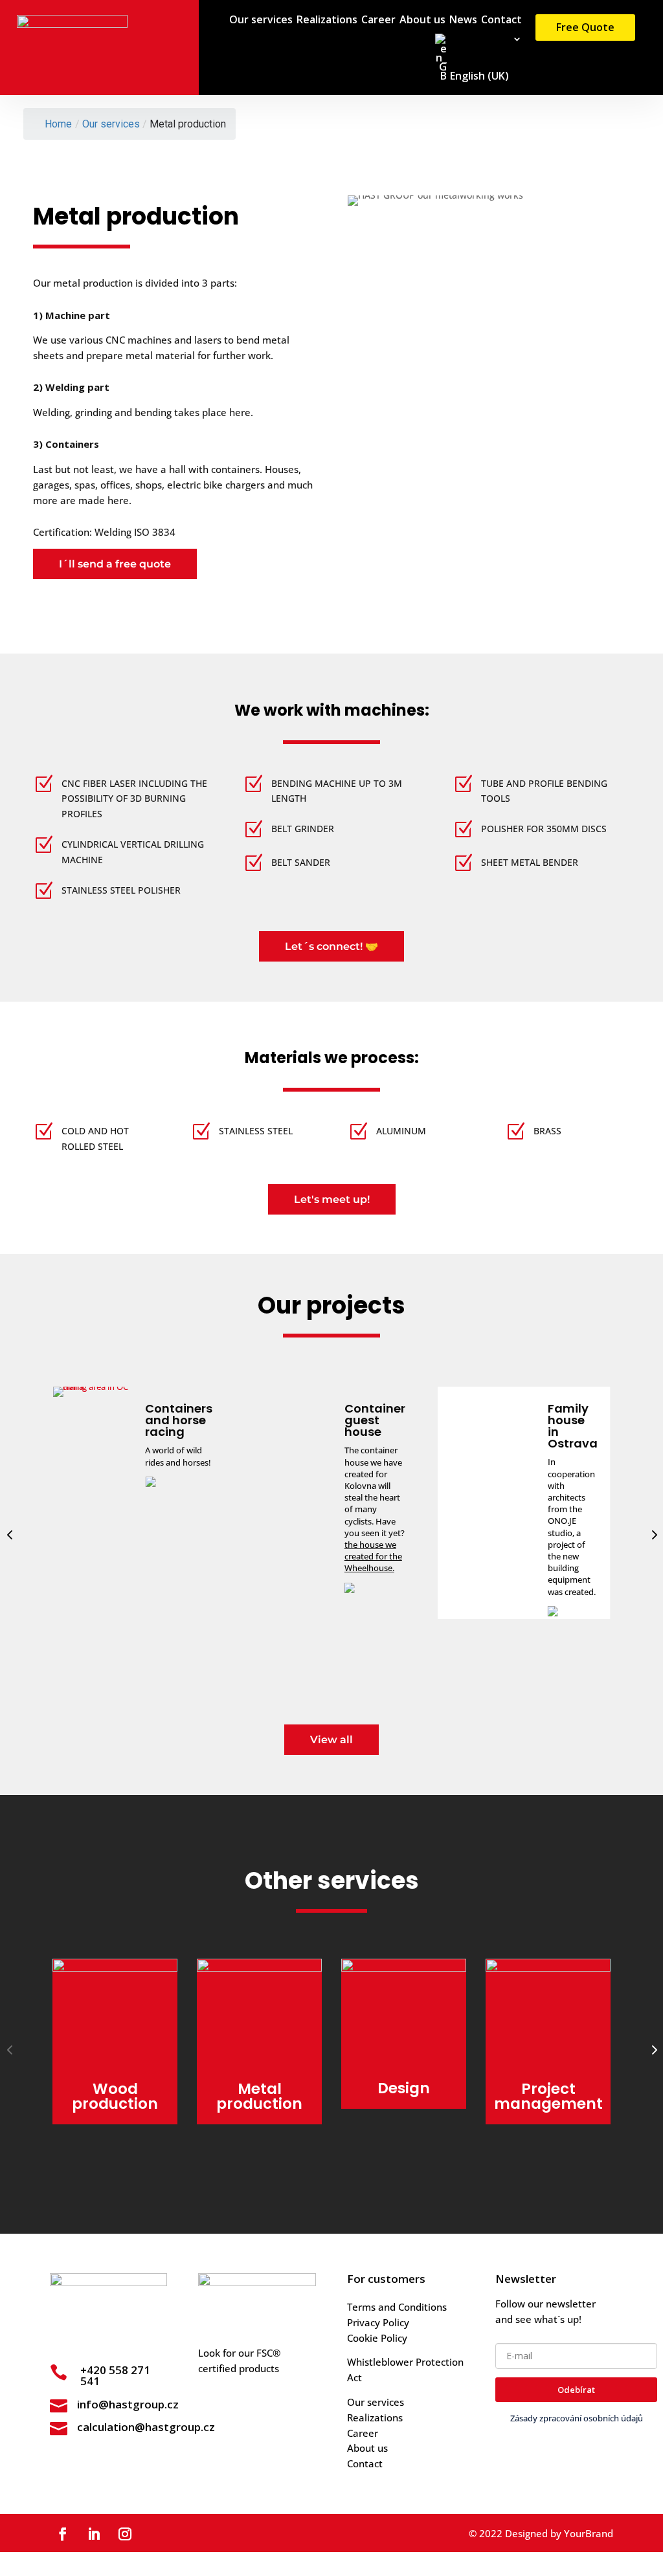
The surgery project (567, 1420)
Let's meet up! (332, 1199)
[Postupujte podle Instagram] (125, 2534)
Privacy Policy (378, 2322)
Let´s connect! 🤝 (331, 946)
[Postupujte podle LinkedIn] (94, 2534)
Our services (261, 21)
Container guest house (182, 1420)
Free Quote (585, 27)
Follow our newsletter (545, 2304)
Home (58, 124)
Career (378, 21)
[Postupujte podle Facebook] (63, 2534)
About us (422, 21)
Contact (501, 21)
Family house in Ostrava (380, 1426)
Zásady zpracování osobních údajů (577, 2418)
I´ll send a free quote (115, 564)
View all (331, 1740)
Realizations (327, 21)
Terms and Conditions (397, 2307)
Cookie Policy (377, 2338)
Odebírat (576, 2390)
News (463, 21)
